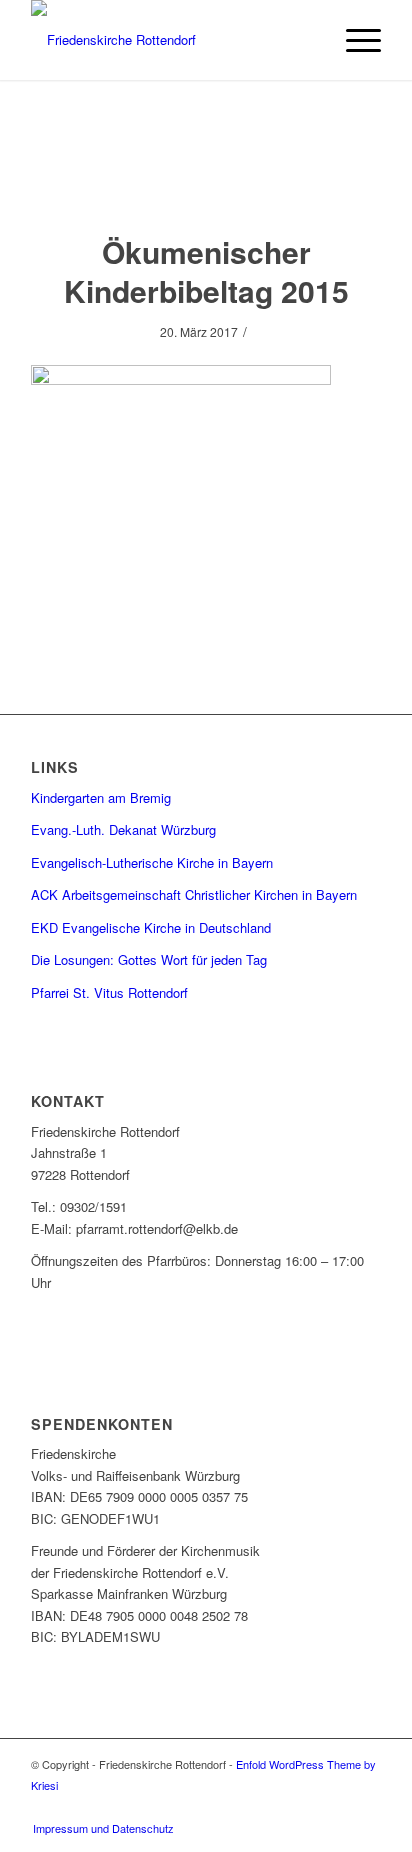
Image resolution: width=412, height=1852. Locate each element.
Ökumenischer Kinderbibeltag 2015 (206, 271)
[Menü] (353, 40)
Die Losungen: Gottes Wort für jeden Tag (149, 959)
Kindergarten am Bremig (101, 797)
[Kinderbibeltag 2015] (206, 176)
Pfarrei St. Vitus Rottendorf (109, 992)
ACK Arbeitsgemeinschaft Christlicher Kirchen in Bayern (194, 894)
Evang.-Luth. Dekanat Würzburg (123, 829)
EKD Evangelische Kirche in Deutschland (151, 927)
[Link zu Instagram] (366, 1807)
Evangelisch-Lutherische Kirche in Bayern (152, 862)
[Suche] (306, 40)
